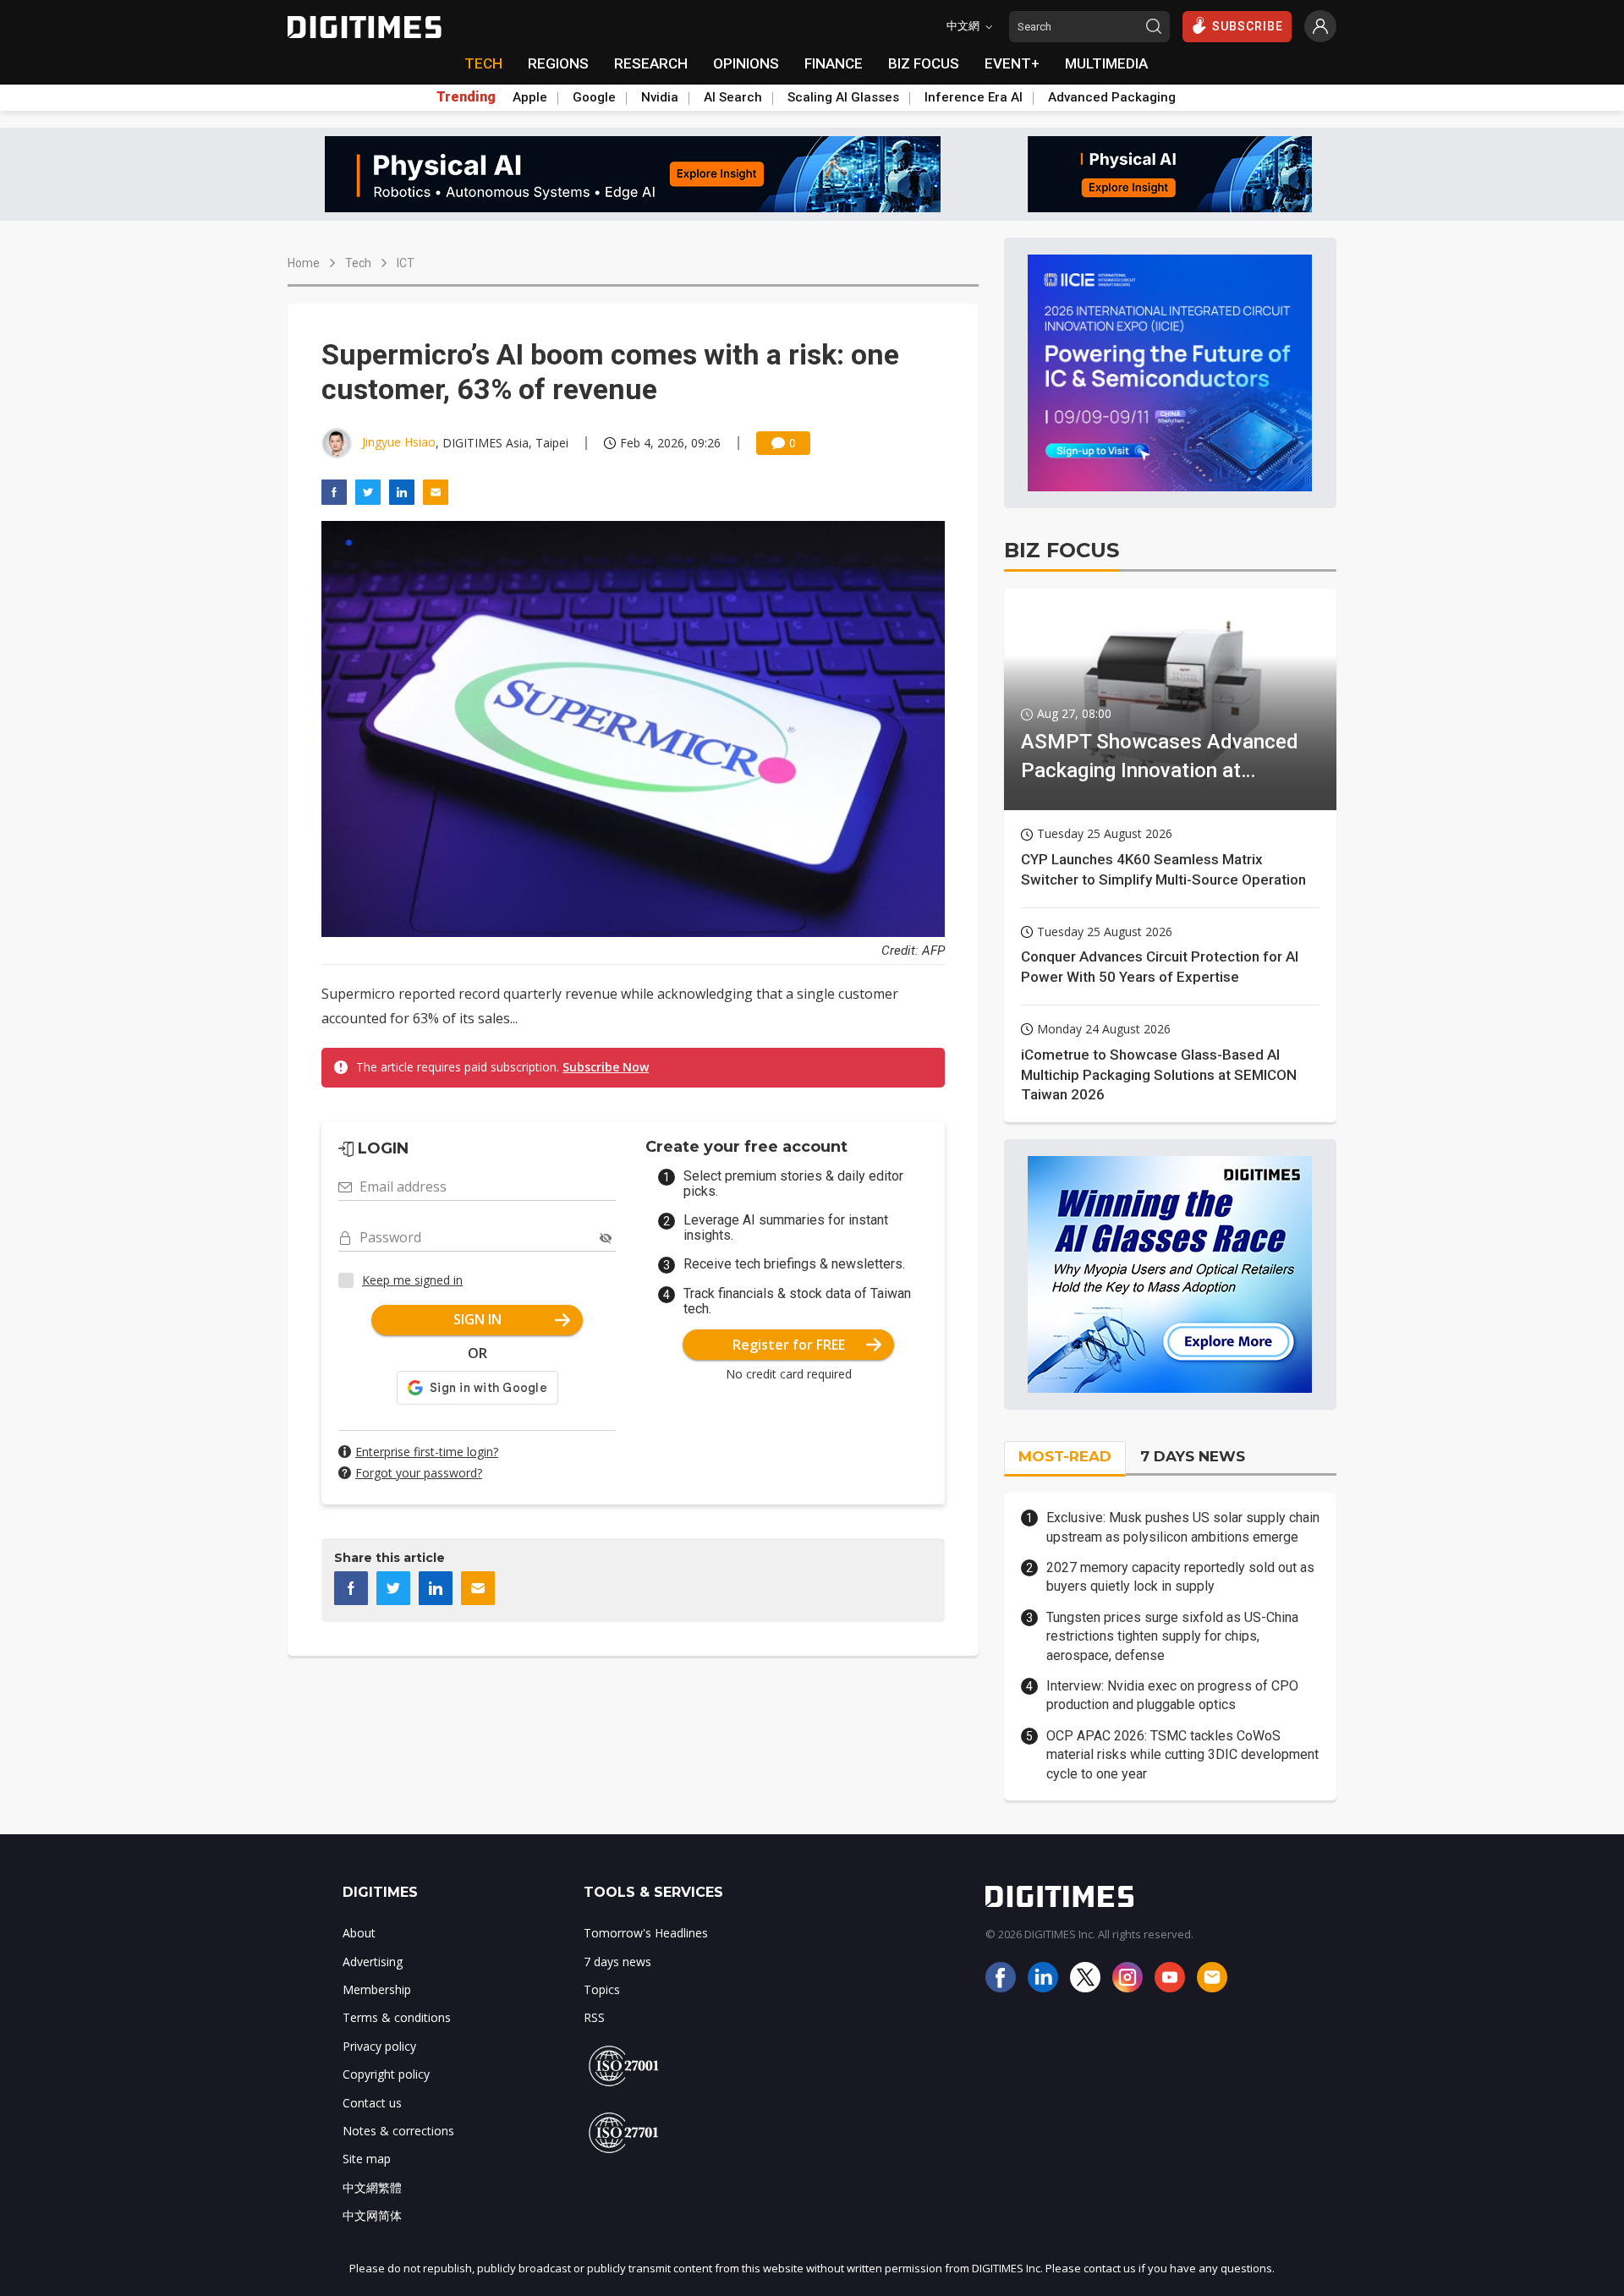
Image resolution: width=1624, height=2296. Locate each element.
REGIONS (558, 63)
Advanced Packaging (1112, 97)
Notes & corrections (398, 2131)
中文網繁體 (372, 2187)
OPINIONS (746, 63)
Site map (367, 2159)
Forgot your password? (419, 1473)
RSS (594, 2017)
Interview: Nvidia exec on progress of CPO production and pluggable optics (1172, 1695)
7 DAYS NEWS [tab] (1193, 1456)
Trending (466, 97)
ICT (406, 263)
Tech (358, 263)
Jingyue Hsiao (399, 442)
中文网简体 (372, 2215)
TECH (483, 63)
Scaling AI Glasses (843, 97)
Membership (377, 1989)
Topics (602, 1989)
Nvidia (660, 97)
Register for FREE (789, 1345)
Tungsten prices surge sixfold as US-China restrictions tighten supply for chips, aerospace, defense (1172, 1636)
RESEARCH (651, 63)
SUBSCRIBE (1248, 26)
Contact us (372, 2103)
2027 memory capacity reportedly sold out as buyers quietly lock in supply (1180, 1577)
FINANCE (834, 63)
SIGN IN (477, 1319)
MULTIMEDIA (1106, 63)
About (359, 1933)
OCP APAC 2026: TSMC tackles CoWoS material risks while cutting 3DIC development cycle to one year (1182, 1755)
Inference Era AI (974, 97)
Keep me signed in (412, 1280)
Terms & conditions (397, 2017)
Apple (530, 97)
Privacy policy (379, 2046)
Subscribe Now (606, 1067)
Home (304, 263)
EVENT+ (1012, 63)
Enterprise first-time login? (427, 1452)
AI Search (733, 97)
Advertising (373, 1962)
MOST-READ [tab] (1065, 1456)
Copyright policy (386, 2074)
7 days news (617, 1962)
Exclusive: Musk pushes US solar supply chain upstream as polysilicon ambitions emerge (1183, 1527)
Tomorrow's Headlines (646, 1933)
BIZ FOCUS (924, 63)
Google (594, 97)
